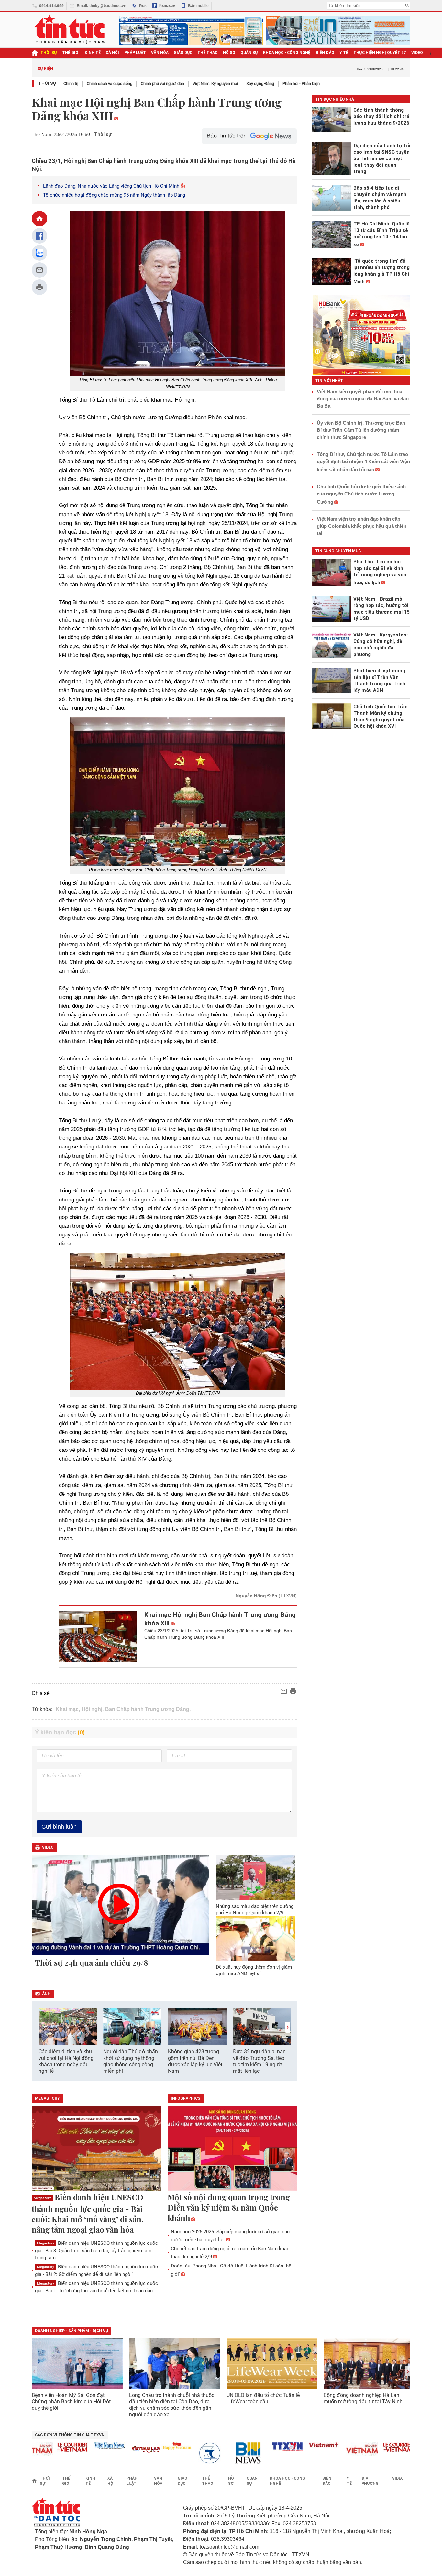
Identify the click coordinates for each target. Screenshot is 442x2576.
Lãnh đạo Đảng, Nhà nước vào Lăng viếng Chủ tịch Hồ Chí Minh (111, 186)
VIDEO (417, 53)
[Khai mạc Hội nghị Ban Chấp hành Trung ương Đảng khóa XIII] (98, 1636)
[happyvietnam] (153, 2446)
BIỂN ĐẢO (325, 53)
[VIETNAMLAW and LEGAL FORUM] (122, 2450)
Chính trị (71, 84)
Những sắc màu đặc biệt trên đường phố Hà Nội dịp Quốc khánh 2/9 (255, 1909)
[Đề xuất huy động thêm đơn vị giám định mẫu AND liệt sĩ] (256, 1938)
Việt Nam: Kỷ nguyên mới (215, 84)
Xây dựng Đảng (260, 84)
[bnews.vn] (227, 2453)
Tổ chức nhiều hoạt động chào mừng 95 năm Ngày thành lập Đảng (114, 195)
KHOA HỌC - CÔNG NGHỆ (287, 53)
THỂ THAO (208, 53)
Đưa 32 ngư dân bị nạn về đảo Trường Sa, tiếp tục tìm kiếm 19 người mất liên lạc (259, 2061)
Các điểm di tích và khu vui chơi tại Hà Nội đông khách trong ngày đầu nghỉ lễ (66, 2061)
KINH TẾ (93, 53)
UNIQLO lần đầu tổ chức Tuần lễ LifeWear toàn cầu (263, 2398)
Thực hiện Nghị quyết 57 (380, 53)
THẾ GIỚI (71, 53)
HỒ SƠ (229, 53)
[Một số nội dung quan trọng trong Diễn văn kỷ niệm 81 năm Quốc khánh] (232, 2149)
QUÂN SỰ (249, 53)
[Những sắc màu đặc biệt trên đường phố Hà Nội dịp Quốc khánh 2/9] (256, 1877)
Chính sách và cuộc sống (110, 84)
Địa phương (370, 2481)
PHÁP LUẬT (135, 53)
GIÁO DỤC (183, 53)
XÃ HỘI (112, 53)
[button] (288, 2027)
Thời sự (49, 53)
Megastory (42, 2198)
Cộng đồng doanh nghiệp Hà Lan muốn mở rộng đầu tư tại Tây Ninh (364, 2398)
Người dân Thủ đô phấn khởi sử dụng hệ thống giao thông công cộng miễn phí (131, 2061)
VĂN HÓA (160, 53)
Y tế (344, 53)
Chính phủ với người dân (162, 84)
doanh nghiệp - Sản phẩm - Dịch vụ (72, 2331)
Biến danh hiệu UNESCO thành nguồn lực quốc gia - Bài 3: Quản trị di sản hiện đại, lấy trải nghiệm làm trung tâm (96, 2250)
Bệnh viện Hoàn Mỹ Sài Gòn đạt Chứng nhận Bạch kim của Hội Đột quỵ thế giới (71, 2402)
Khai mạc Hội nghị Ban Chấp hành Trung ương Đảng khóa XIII (220, 1619)
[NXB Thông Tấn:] (190, 2453)
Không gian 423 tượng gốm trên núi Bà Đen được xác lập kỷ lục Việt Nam (195, 2061)
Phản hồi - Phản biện (301, 84)
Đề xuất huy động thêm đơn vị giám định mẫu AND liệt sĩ (254, 1970)
